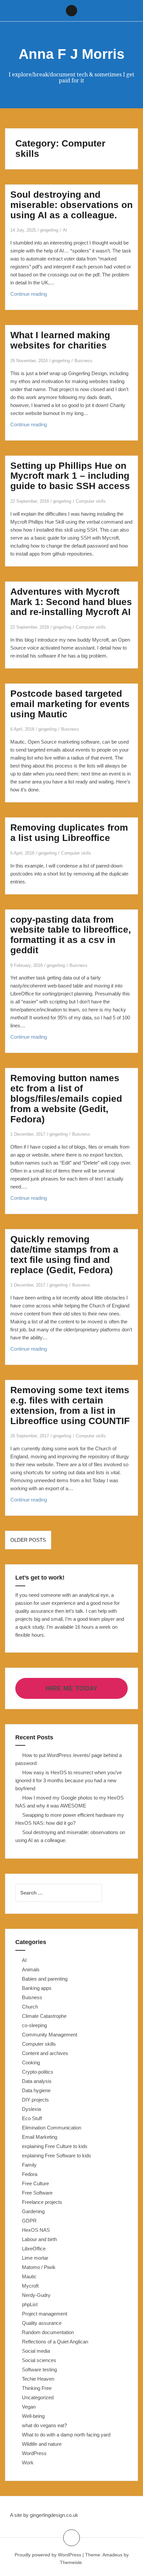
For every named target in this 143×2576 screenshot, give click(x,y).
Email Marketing (40, 2137)
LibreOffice (34, 2249)
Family (29, 2165)
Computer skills (91, 501)
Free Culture (35, 2183)
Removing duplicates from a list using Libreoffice (69, 833)
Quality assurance (42, 2323)
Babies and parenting (45, 1979)
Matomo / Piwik (39, 2267)
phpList (30, 2304)
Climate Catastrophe (44, 2016)
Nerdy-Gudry (36, 2295)
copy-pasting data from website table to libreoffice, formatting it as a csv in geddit (71, 935)
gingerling (49, 230)
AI (65, 230)
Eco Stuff (32, 2118)
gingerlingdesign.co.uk (54, 2515)
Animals (31, 1969)
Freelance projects (42, 2202)
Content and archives (45, 2053)
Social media (36, 2351)
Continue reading (42, 296)
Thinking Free (37, 2388)
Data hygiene (36, 2090)
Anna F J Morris (71, 54)
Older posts (28, 1540)
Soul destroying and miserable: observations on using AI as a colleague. (71, 205)
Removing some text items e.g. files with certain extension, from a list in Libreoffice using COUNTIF (70, 1405)
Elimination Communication (52, 2128)
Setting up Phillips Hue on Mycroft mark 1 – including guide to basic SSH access (70, 476)
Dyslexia (31, 2109)
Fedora (30, 2174)
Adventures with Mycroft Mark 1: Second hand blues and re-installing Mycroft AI (71, 602)
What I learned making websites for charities (60, 340)
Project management (45, 2314)
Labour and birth (39, 2239)
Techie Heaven (38, 2379)
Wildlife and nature (42, 2444)
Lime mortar (35, 2258)
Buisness (83, 361)
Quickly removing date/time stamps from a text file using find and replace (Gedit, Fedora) (64, 1254)
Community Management (50, 2035)
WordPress (34, 2453)
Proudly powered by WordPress (48, 2555)
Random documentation (48, 2332)
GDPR (29, 2221)
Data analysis (37, 2081)
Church (30, 2007)
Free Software (37, 2193)
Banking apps (37, 1988)
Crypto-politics (38, 2072)
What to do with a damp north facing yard (66, 2435)
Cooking (31, 2062)
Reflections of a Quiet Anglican (55, 2342)
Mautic (29, 2276)
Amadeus (112, 2555)
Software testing (39, 2370)
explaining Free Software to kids (57, 2156)
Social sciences (39, 2360)
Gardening (33, 2211)
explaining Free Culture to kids (55, 2146)
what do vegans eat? (44, 2425)
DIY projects (35, 2100)
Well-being (33, 2416)
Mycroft (30, 2286)
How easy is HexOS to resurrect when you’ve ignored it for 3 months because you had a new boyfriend (69, 1780)
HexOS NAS (36, 2230)
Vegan (29, 2407)
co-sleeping (34, 2025)
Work (28, 2463)
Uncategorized (38, 2397)
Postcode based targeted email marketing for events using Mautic (70, 704)
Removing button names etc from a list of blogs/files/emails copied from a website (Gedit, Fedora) (66, 1098)
